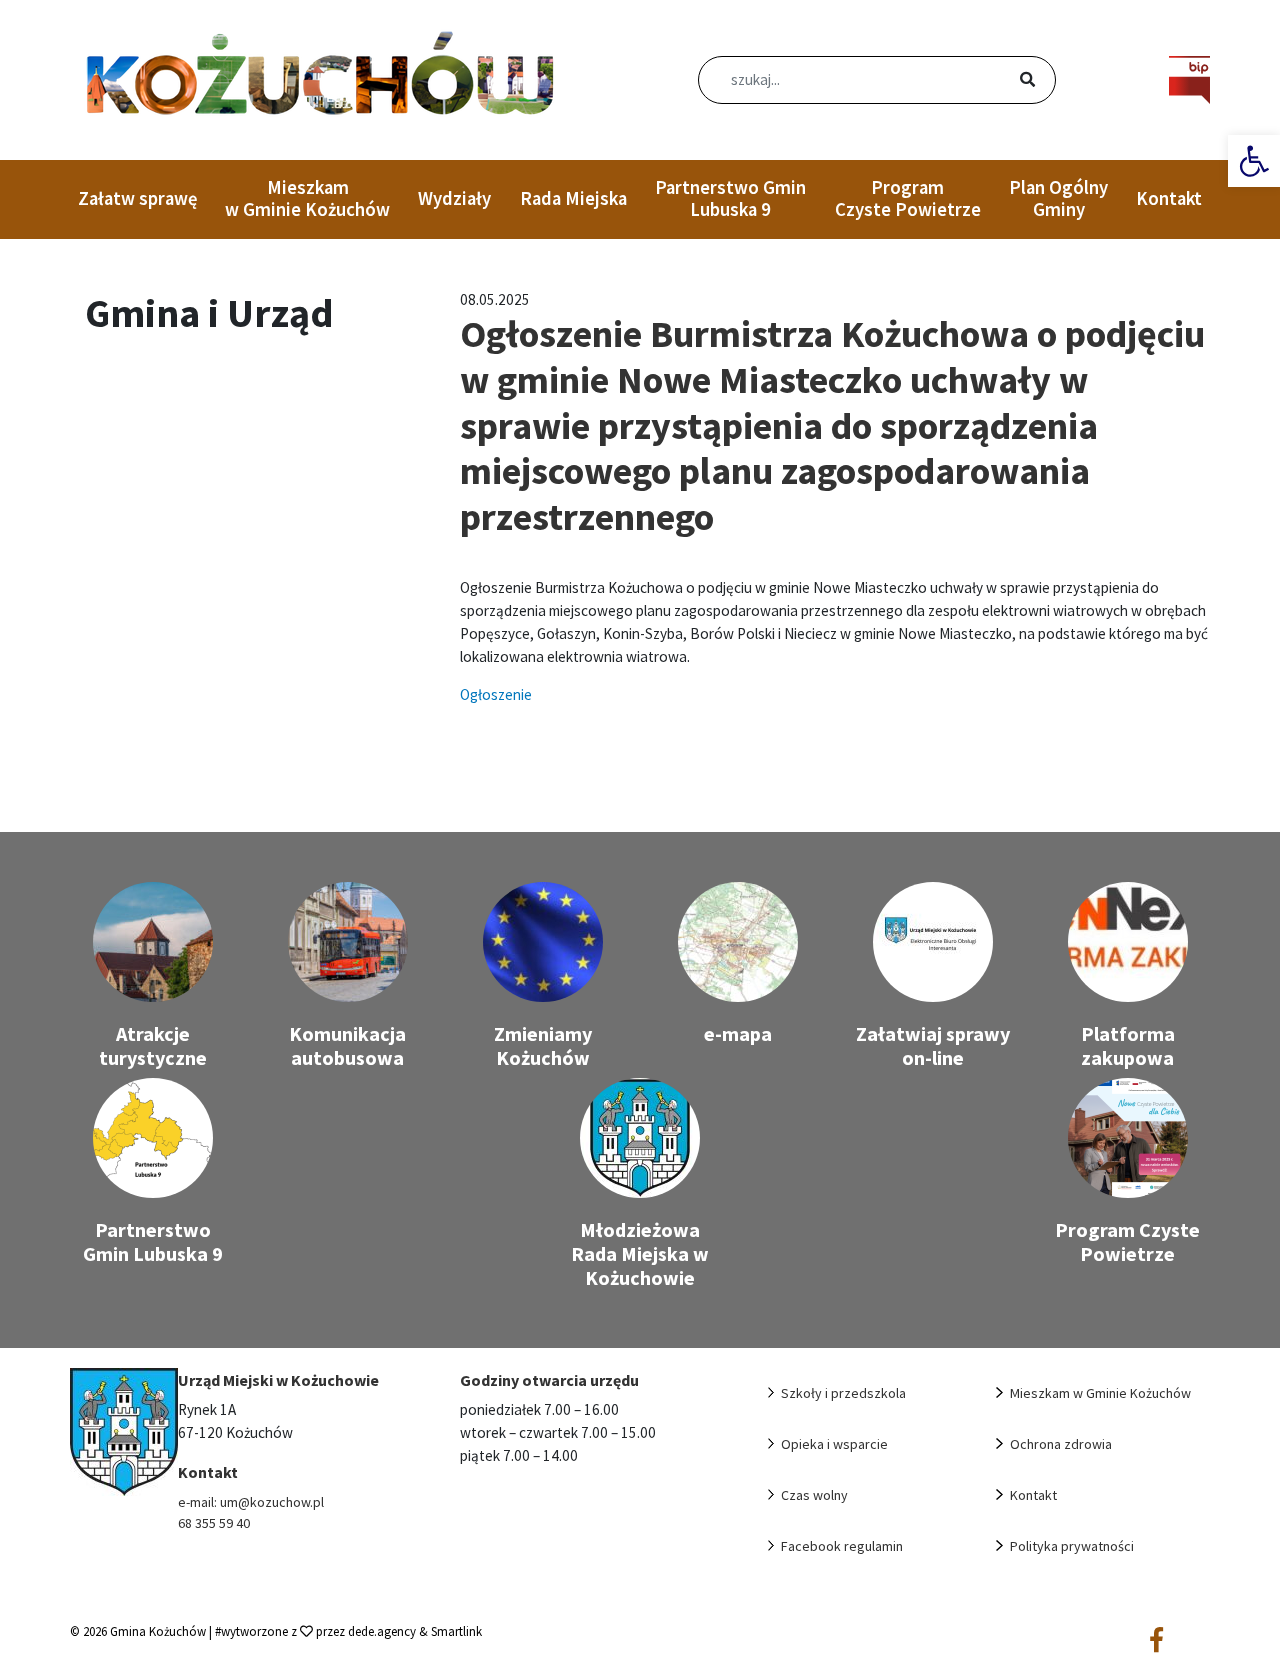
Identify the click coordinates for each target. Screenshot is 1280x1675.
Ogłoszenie (496, 694)
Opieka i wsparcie (834, 1444)
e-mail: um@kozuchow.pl (251, 1502)
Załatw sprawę (137, 198)
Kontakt (1169, 198)
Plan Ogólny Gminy (1058, 198)
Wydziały (454, 198)
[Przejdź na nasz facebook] (1156, 1641)
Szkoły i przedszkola (843, 1393)
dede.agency (383, 1631)
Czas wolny (814, 1495)
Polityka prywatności (1072, 1546)
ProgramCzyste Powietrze (908, 198)
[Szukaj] (1004, 81)
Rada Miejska (573, 198)
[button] (1254, 161)
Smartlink (456, 1631)
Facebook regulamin (842, 1546)
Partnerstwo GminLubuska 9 (730, 198)
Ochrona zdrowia (1061, 1444)
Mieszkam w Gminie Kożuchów (307, 198)
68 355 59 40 (214, 1523)
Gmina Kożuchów (158, 1631)
